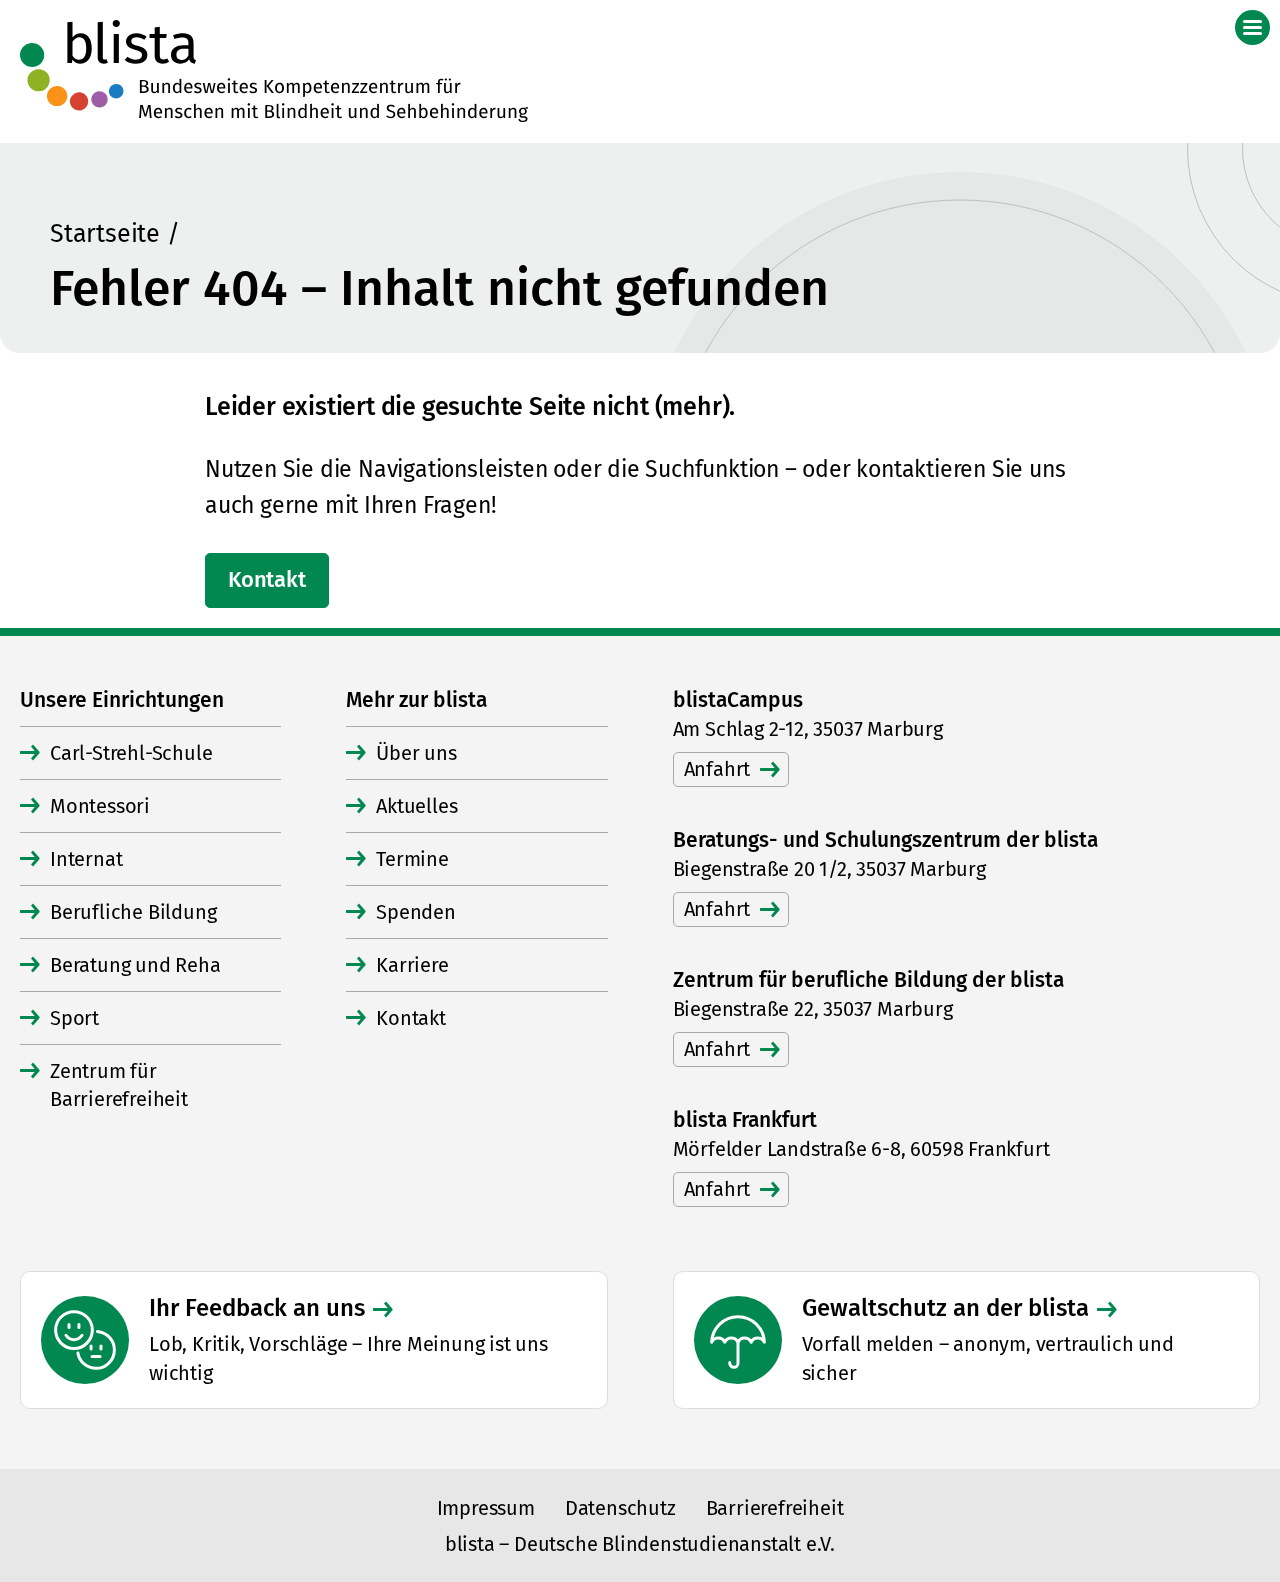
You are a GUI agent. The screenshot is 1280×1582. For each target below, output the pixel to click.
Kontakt (267, 579)
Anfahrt (717, 769)
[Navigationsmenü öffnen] (1252, 27)
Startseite (105, 234)
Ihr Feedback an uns (257, 1308)
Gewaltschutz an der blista (945, 1308)
